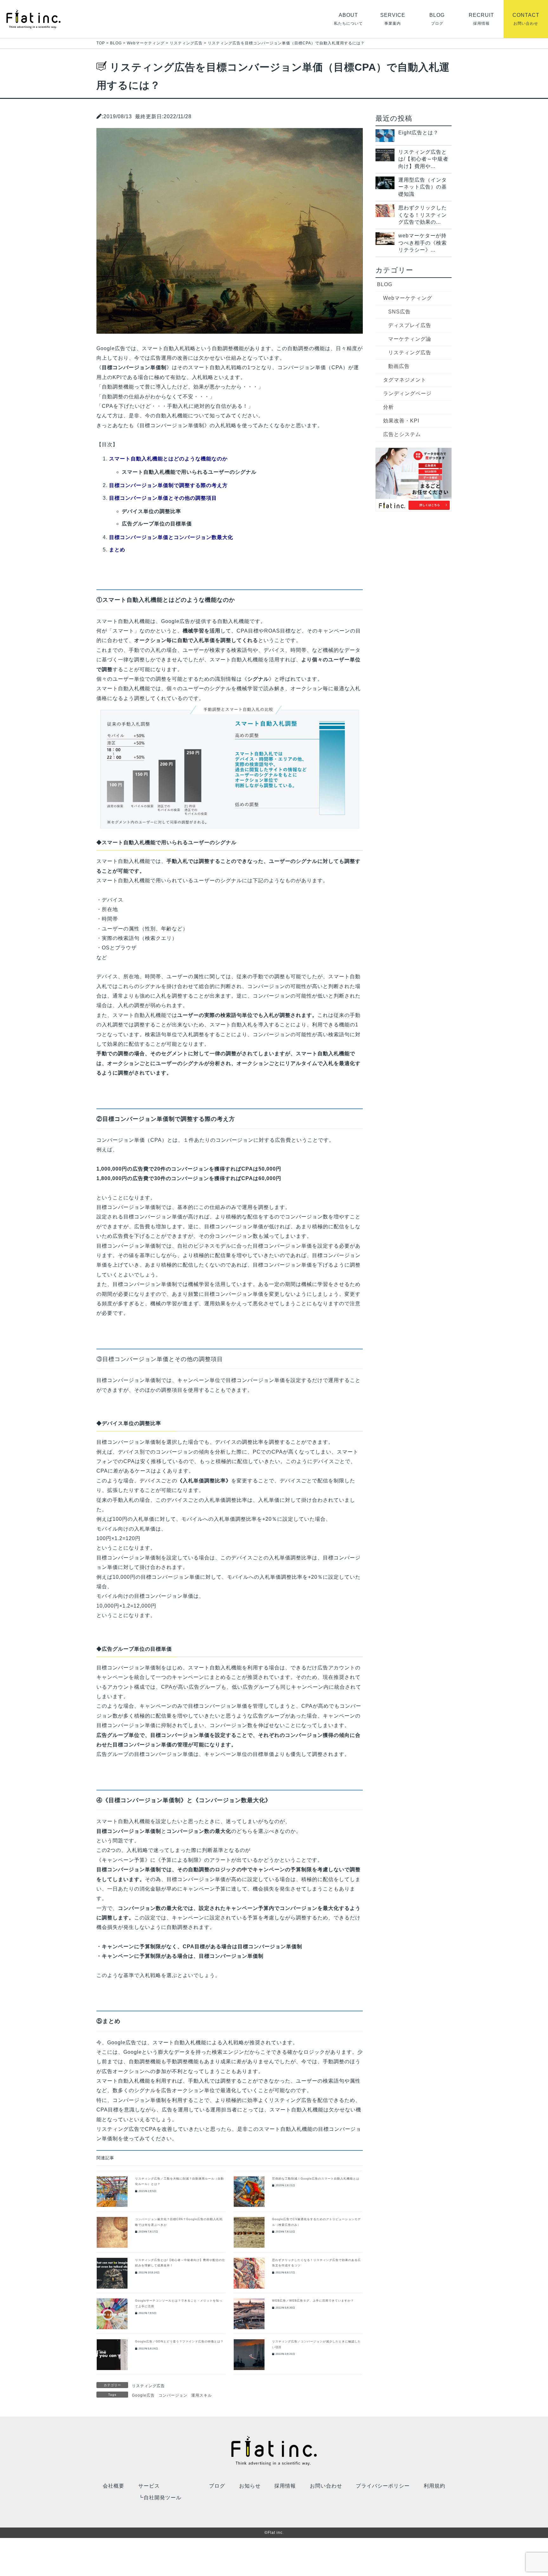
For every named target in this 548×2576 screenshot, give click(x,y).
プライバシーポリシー (383, 2486)
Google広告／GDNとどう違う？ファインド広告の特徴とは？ (179, 2342)
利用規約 (434, 2486)
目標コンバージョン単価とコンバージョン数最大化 (171, 537)
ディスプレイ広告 (410, 325)
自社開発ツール (163, 2498)
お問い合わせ (326, 2486)
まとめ (117, 550)
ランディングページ (407, 393)
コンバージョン (173, 2395)
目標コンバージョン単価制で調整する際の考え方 (168, 485)
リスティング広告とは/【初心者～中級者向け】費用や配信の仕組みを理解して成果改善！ (180, 2263)
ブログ (217, 2486)
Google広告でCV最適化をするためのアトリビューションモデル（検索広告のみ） (316, 2222)
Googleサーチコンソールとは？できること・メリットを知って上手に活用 (179, 2303)
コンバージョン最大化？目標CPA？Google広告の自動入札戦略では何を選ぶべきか (179, 2222)
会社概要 (114, 2486)
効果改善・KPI (401, 421)
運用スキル (202, 2395)
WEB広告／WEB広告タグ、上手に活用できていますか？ (313, 2301)
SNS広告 (399, 312)
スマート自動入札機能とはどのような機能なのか (168, 459)
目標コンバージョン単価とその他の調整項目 (163, 498)
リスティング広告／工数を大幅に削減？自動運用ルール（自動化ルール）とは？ (179, 2181)
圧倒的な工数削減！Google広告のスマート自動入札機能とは (316, 2179)
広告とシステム (402, 434)
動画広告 (399, 366)
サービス (149, 2486)
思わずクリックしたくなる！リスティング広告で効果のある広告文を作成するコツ (316, 2263)
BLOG (385, 284)
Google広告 (143, 2395)
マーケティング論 (410, 339)
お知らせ (250, 2486)
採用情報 (285, 2486)
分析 (388, 407)
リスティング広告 (148, 2386)
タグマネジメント (405, 380)
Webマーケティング (408, 298)
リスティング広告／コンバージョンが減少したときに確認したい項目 (316, 2344)
